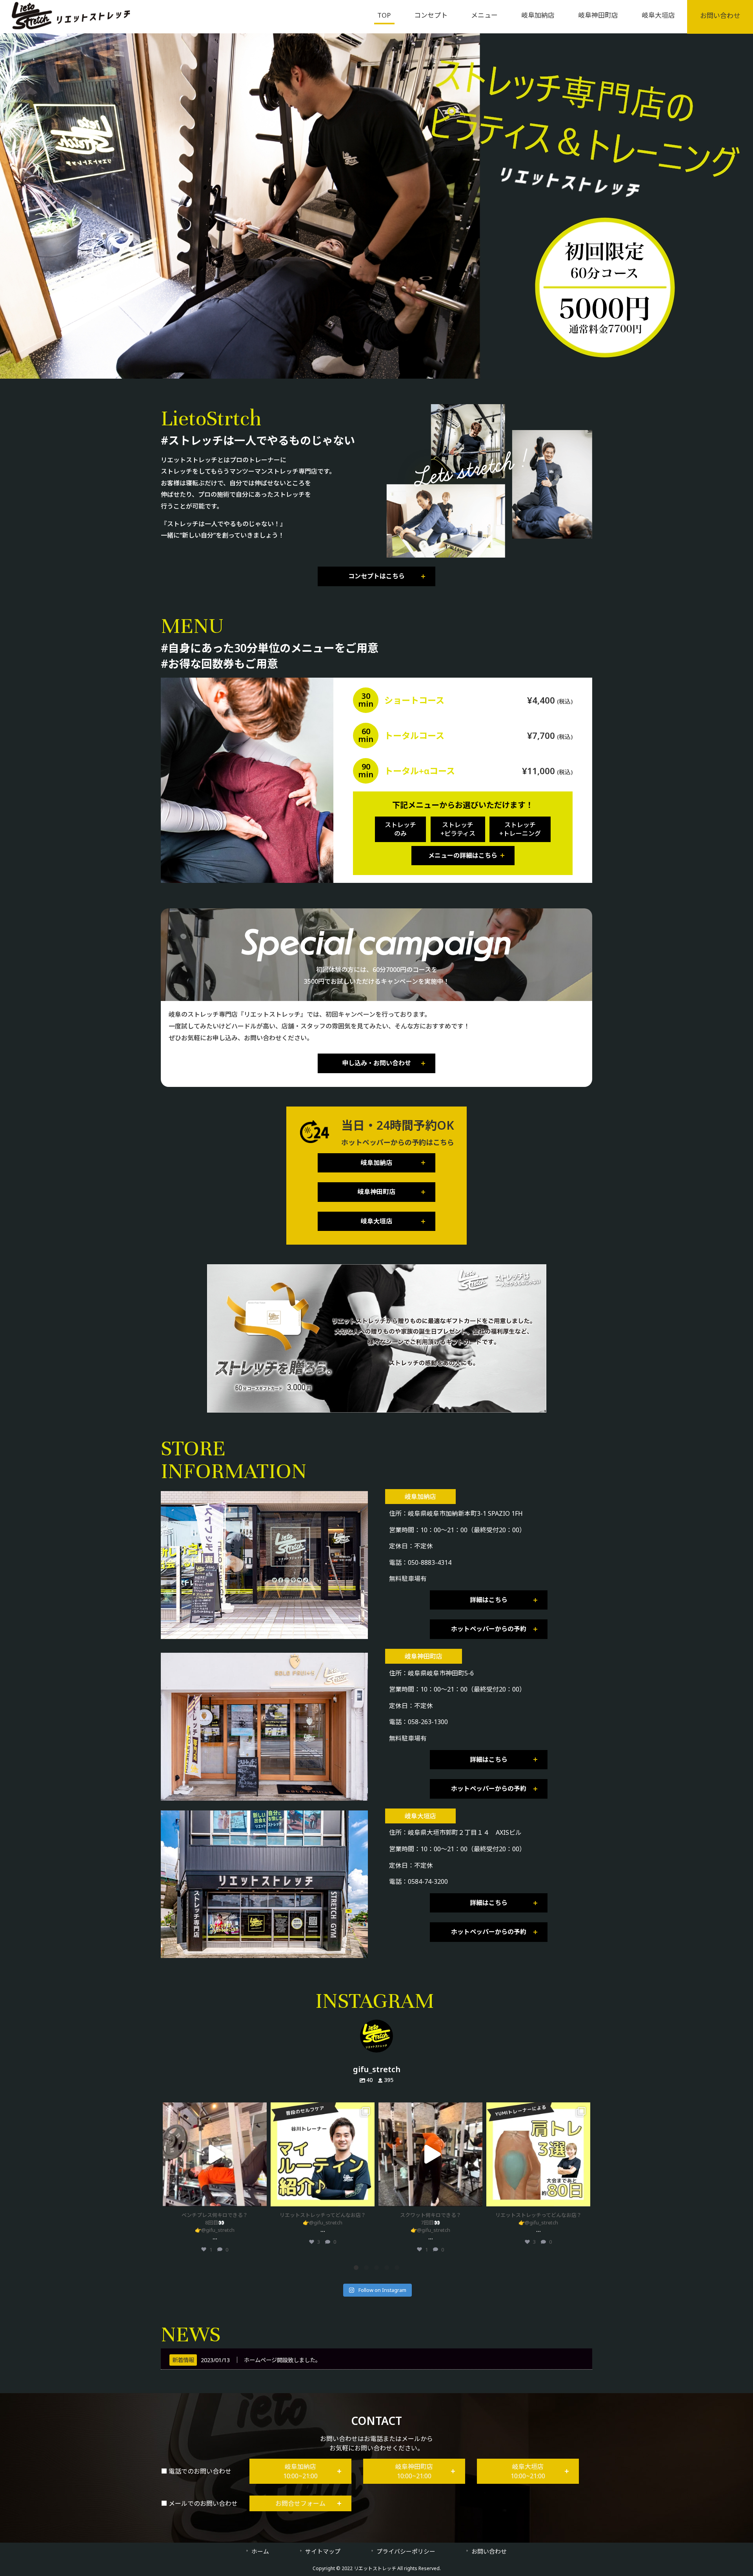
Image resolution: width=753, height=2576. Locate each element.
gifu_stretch (215, 2110)
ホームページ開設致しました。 (282, 2360)
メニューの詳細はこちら (463, 855)
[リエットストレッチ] (71, 27)
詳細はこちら (489, 1600)
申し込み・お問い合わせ (376, 1063)
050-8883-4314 (430, 1562)
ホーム (260, 2551)
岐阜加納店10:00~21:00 (300, 2471)
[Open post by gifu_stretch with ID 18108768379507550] (430, 2154)
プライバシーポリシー (406, 2551)
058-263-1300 (428, 1722)
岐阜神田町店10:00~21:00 (414, 2471)
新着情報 (183, 2360)
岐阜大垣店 (376, 1221)
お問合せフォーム (300, 2503)
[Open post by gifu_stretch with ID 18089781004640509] (323, 2154)
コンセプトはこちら (376, 576)
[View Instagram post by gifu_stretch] (259, 2197)
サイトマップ (323, 2551)
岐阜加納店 (376, 1163)
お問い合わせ (489, 2551)
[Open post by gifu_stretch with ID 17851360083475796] (538, 2154)
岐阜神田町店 (376, 1192)
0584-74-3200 (428, 1881)
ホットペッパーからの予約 (489, 1629)
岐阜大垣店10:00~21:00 (528, 2471)
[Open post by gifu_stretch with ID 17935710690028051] (215, 2154)
